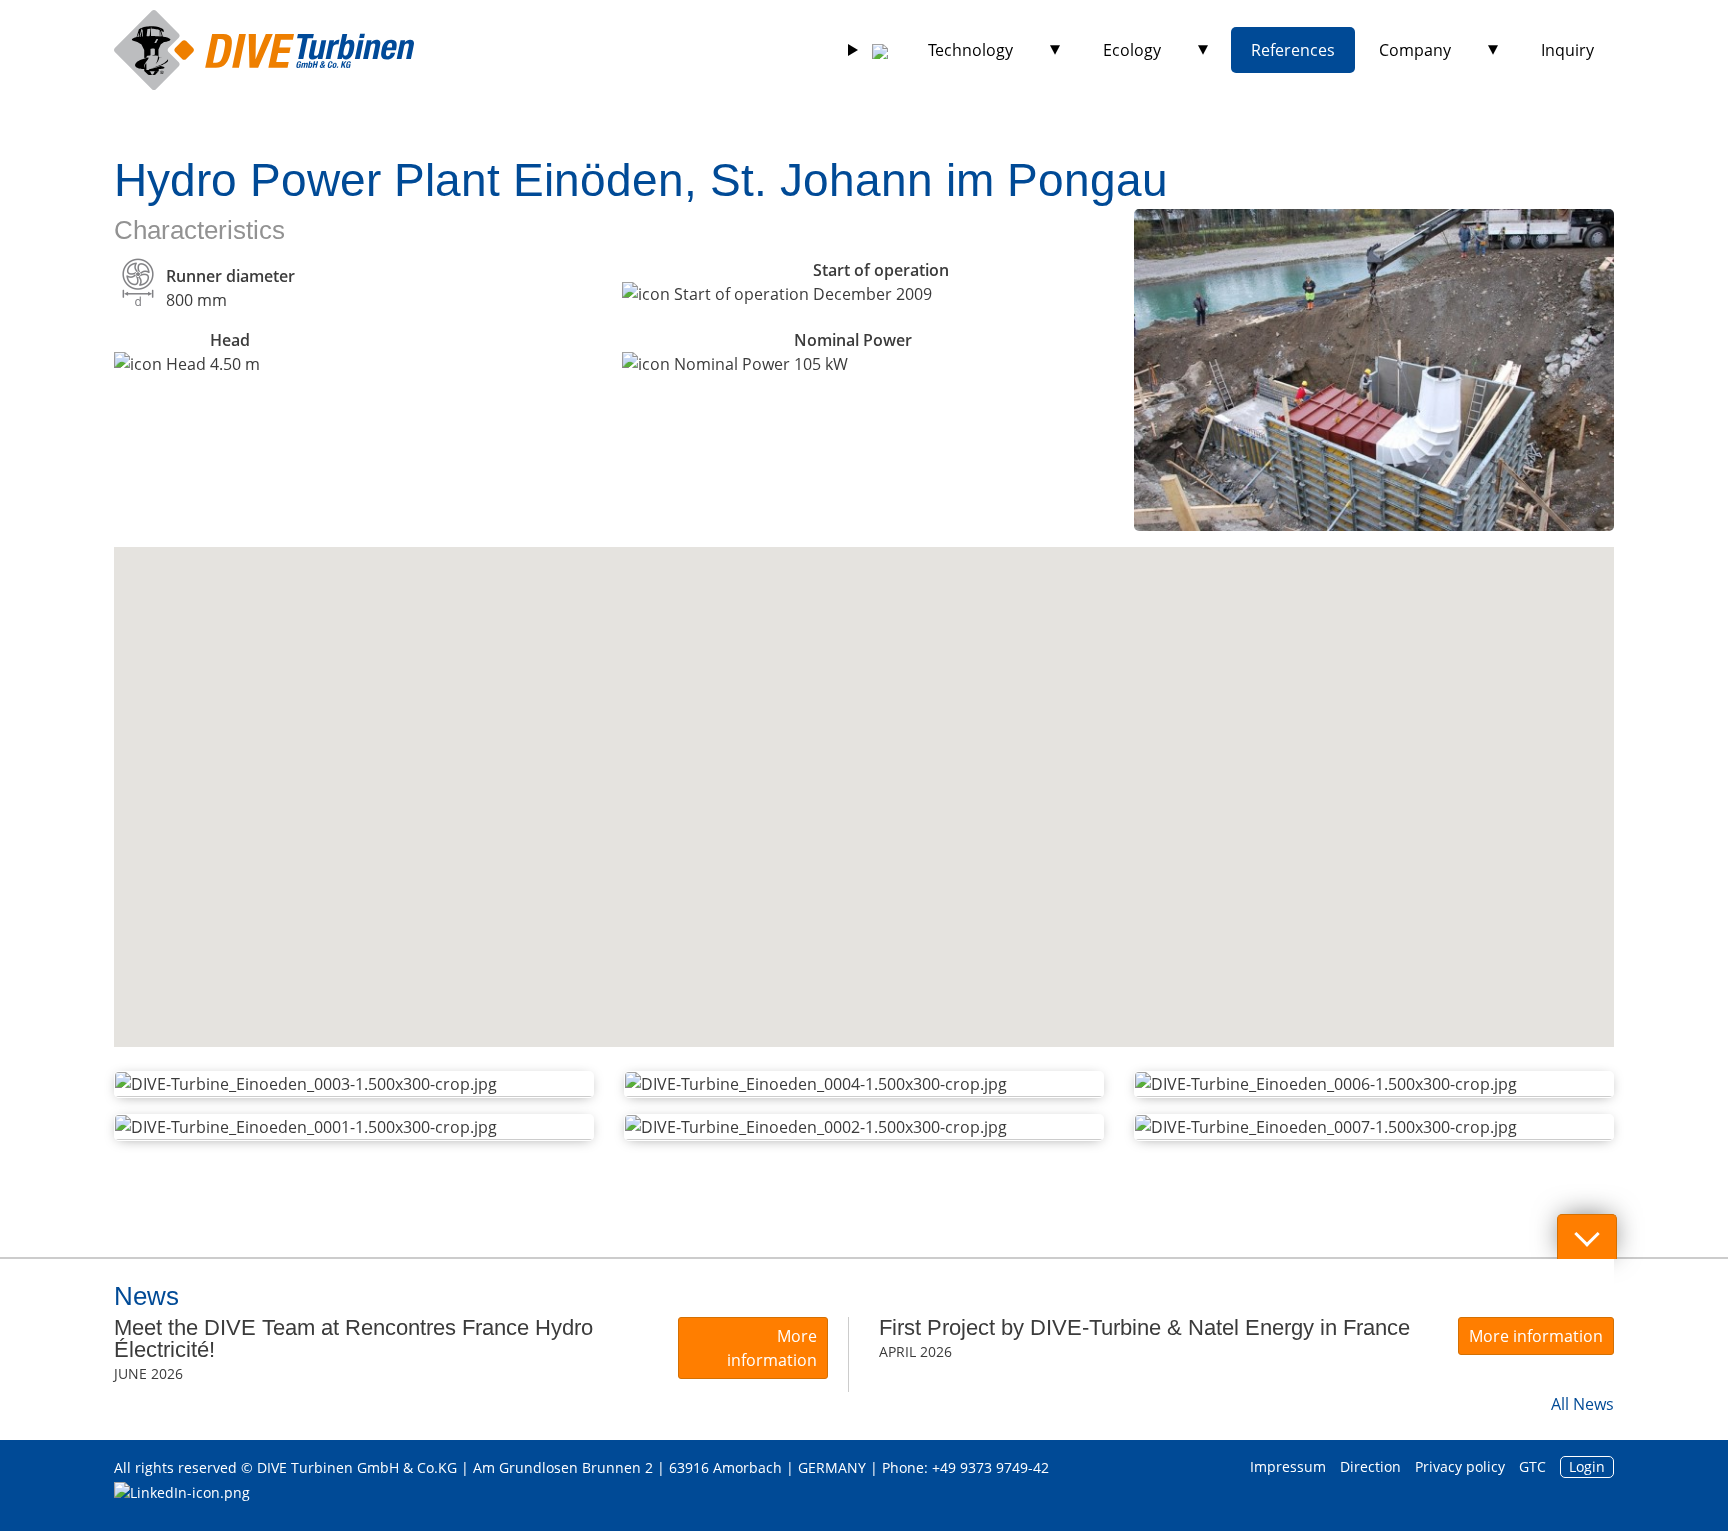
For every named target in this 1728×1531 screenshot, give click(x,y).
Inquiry (1567, 50)
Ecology (1132, 50)
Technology (970, 50)
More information (772, 1348)
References (1293, 50)
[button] (863, 773)
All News (1582, 1404)
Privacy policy (1460, 1466)
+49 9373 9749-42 (990, 1467)
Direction (1370, 1466)
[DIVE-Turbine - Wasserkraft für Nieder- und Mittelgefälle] (264, 50)
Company (1415, 50)
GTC (1532, 1466)
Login (1587, 1466)
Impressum (1288, 1466)
